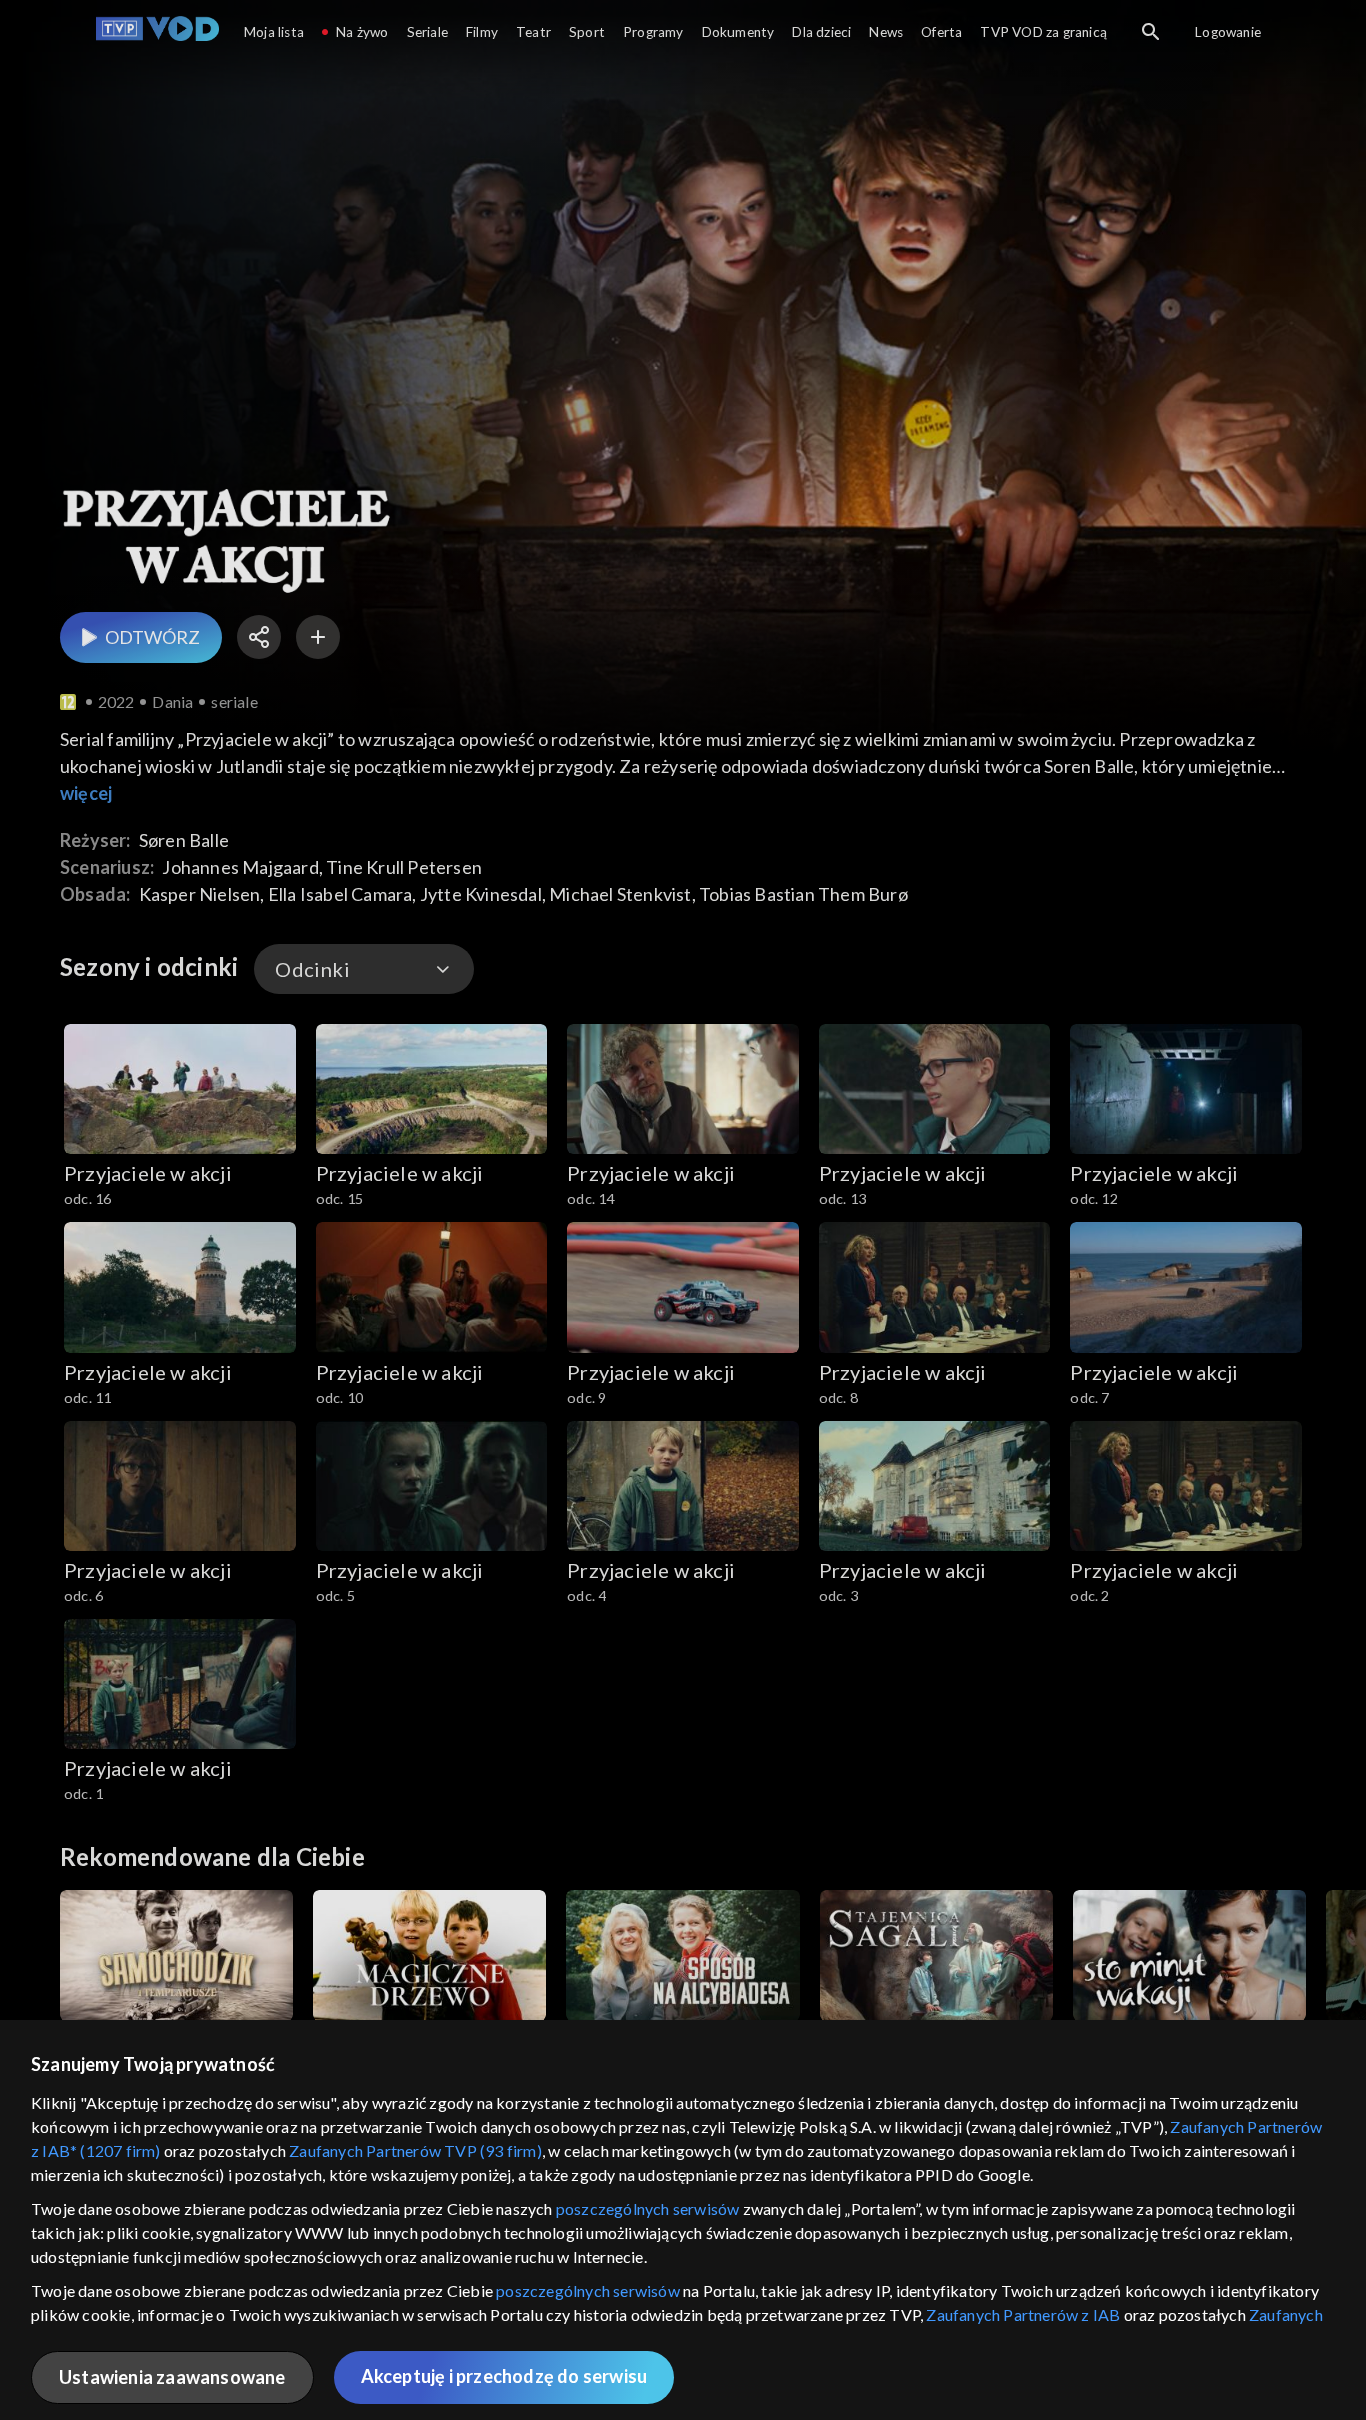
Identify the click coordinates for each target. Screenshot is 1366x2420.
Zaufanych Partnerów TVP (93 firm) (415, 2150)
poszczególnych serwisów (648, 2208)
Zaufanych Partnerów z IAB (1023, 2314)
